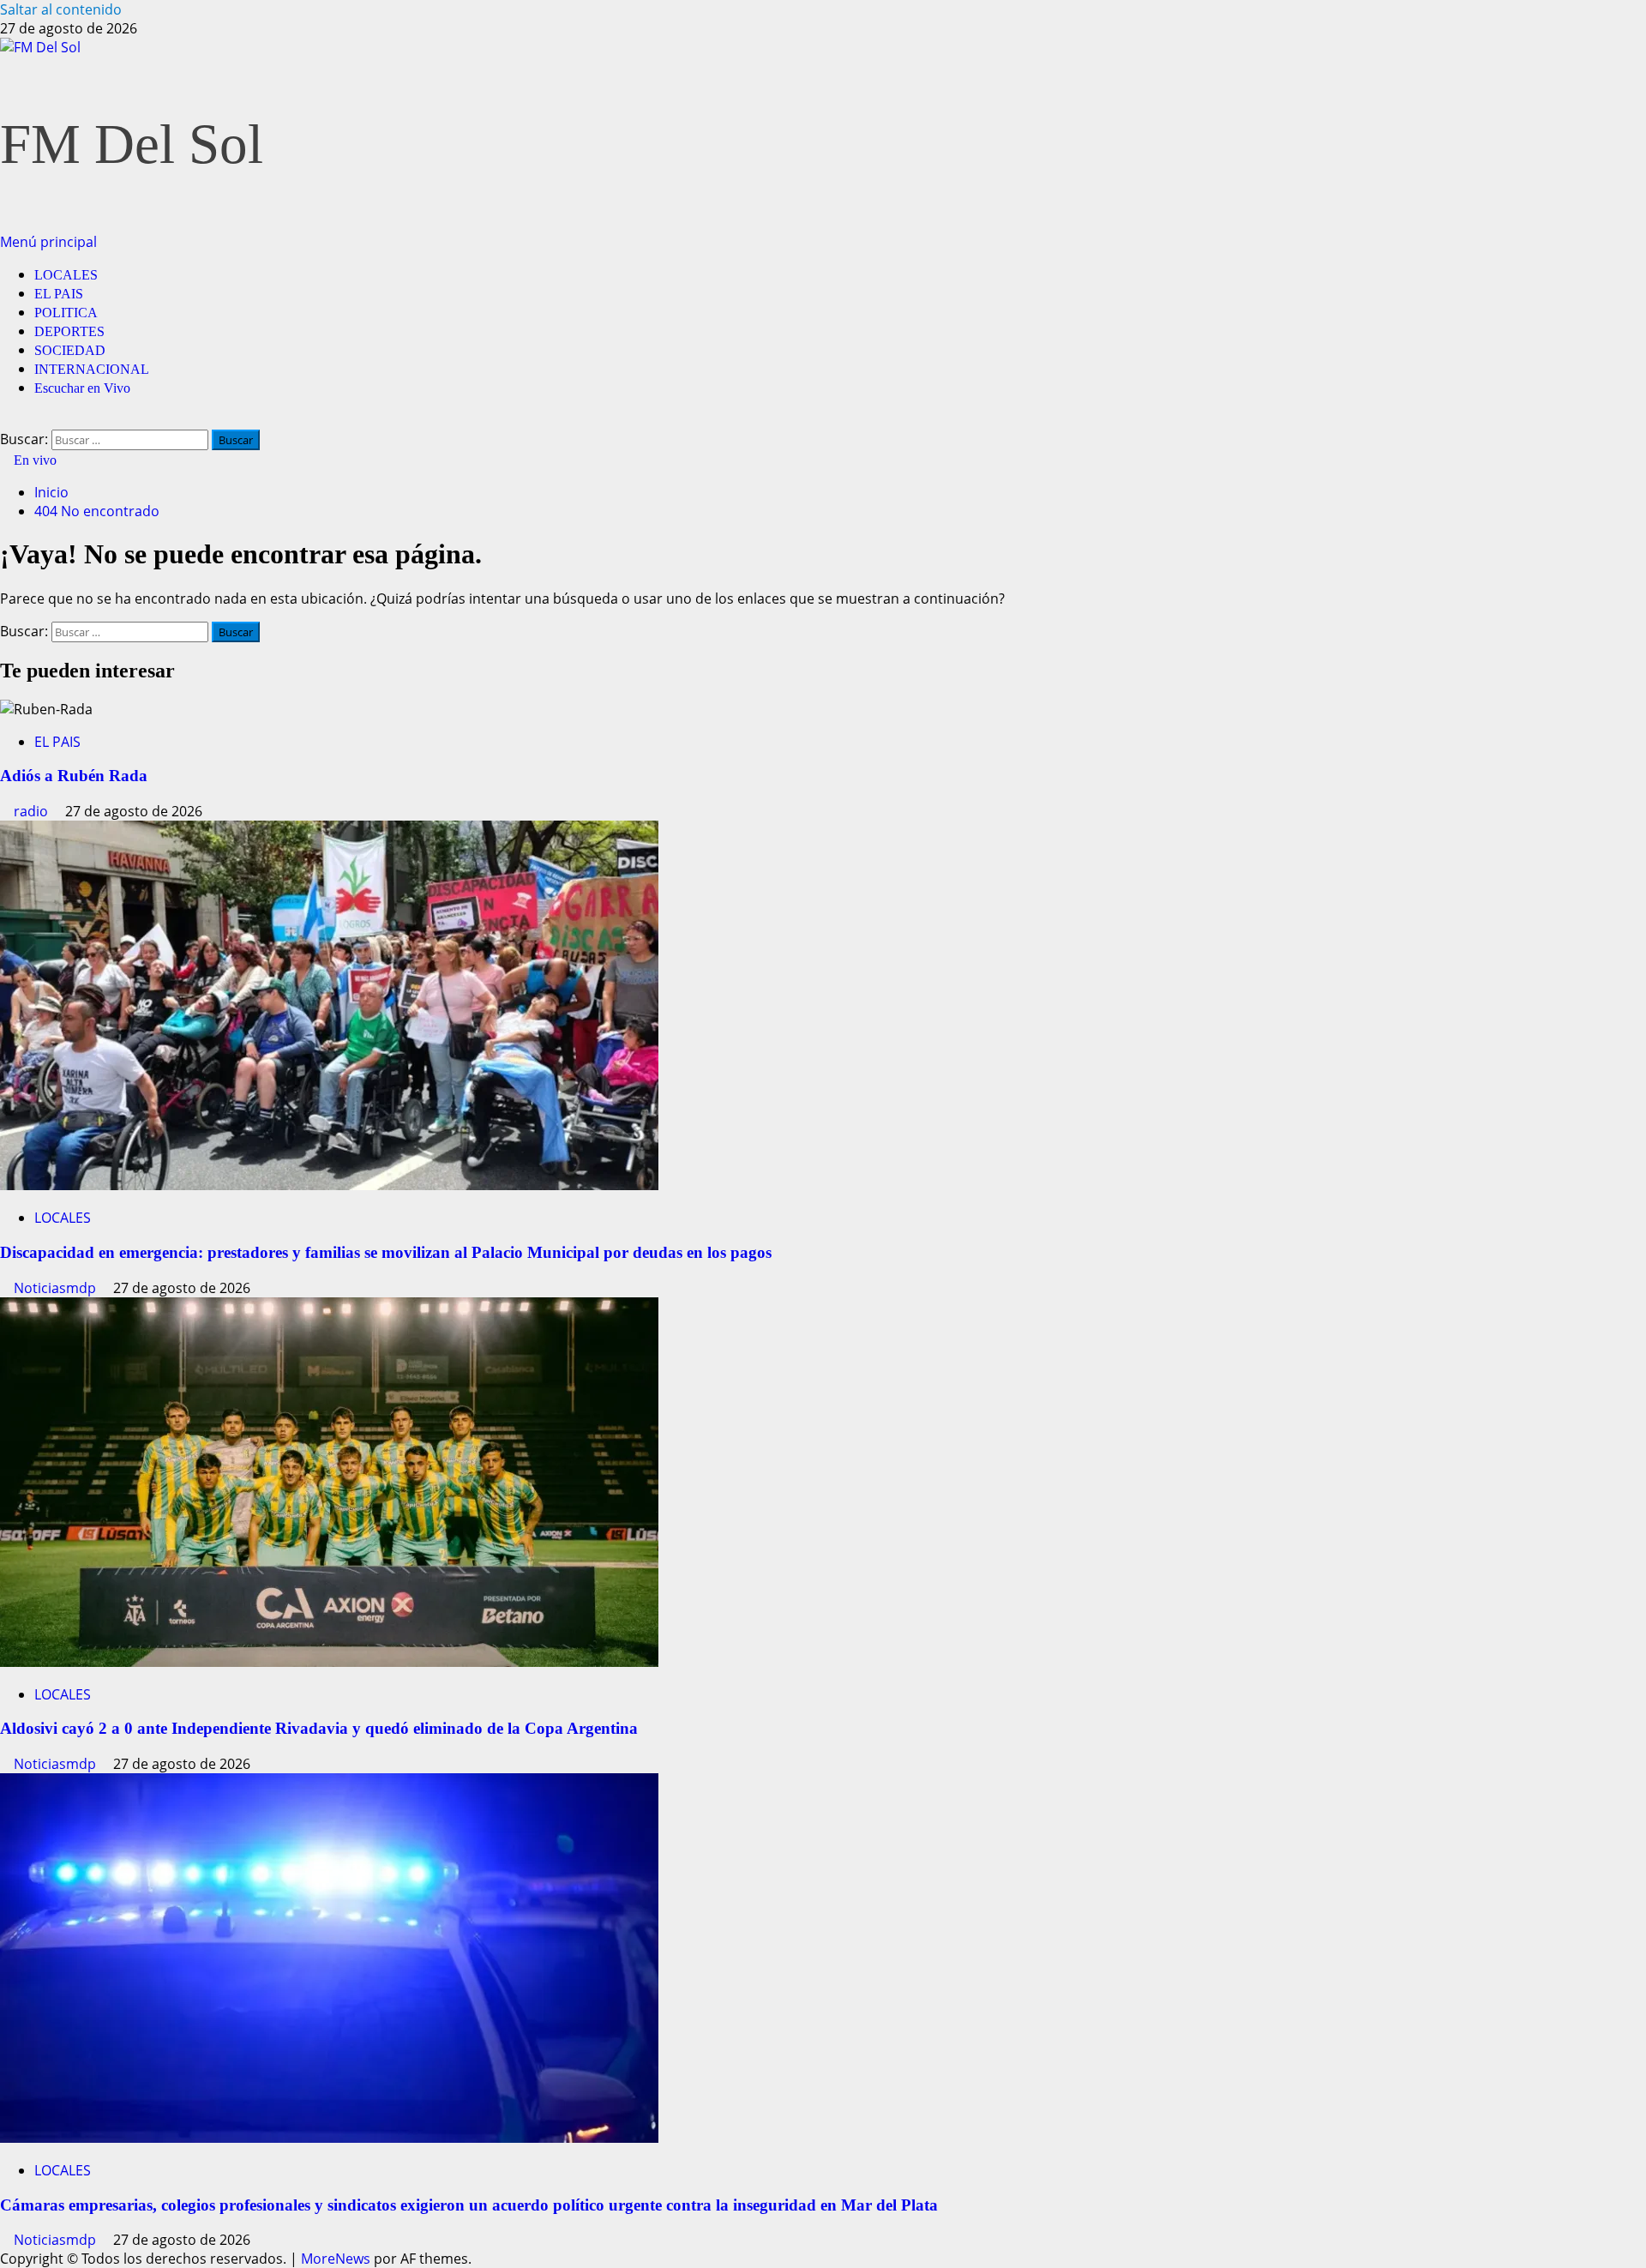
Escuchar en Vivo (82, 388)
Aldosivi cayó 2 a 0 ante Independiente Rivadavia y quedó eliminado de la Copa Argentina (319, 1728)
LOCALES (66, 275)
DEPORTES (69, 331)
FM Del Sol (132, 144)
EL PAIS (59, 294)
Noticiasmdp (57, 1288)
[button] (48, 242)
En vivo (33, 460)
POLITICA (66, 313)
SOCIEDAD (70, 350)
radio (33, 811)
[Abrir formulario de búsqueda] (5, 420)
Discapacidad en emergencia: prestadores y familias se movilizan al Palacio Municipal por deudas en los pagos (386, 1252)
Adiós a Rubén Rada (74, 776)
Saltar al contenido (61, 9)
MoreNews (336, 2259)
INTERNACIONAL (92, 369)
